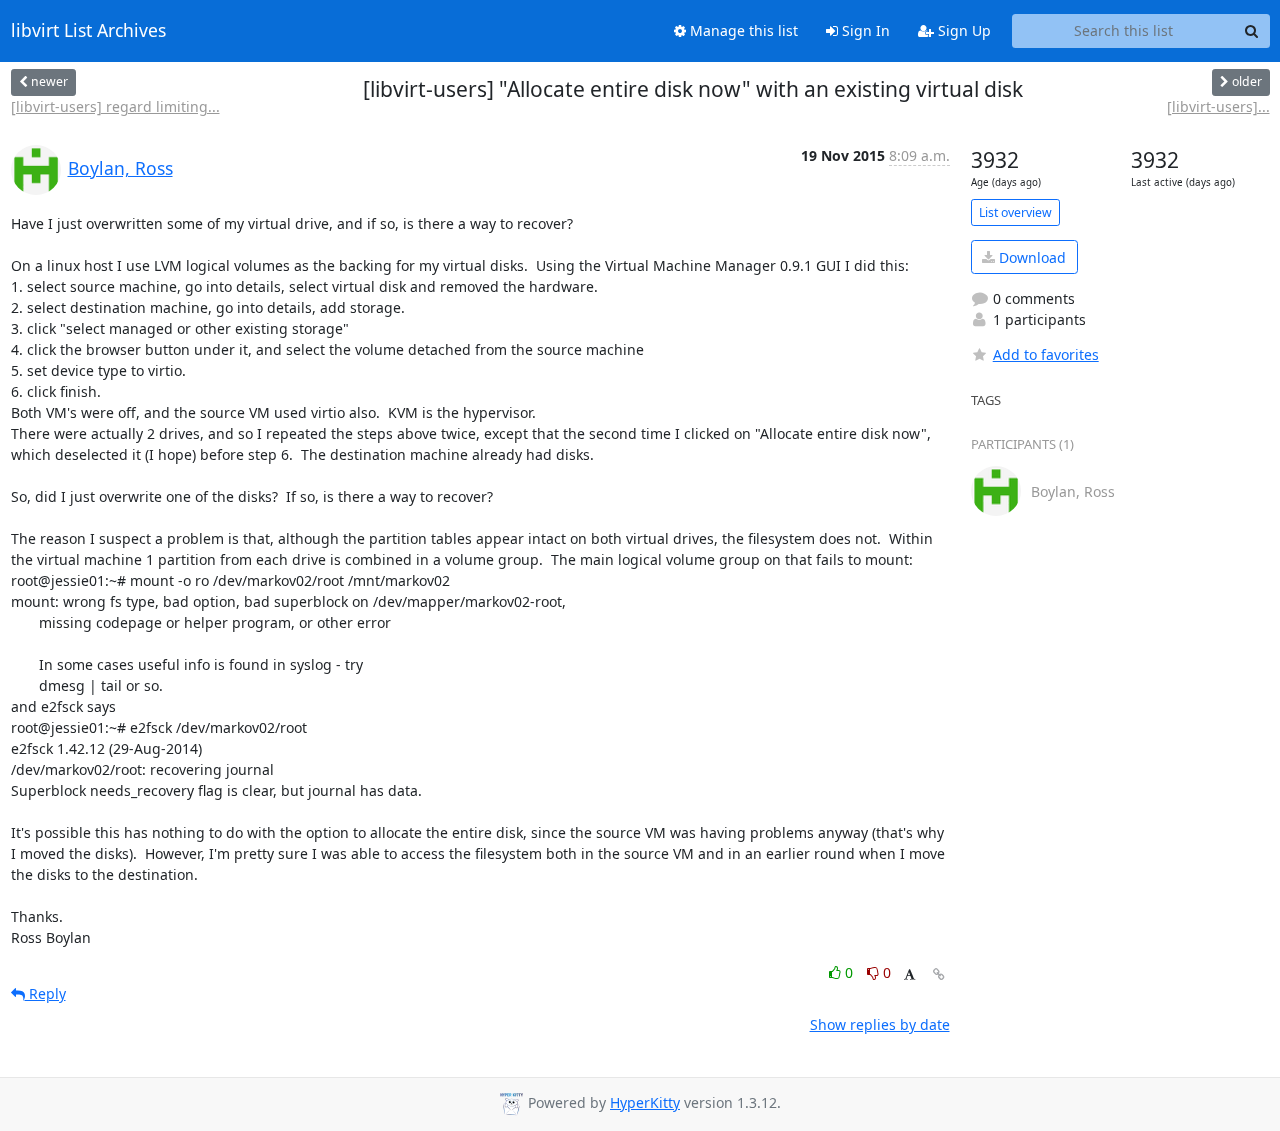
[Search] (1252, 31)
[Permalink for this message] (939, 974)
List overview (1015, 212)
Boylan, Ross (120, 168)
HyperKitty (645, 1102)
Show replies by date (880, 1024)
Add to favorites (1046, 354)
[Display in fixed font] (909, 975)
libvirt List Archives (88, 31)
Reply (45, 993)
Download (1030, 257)
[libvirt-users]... (1218, 106)
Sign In (864, 30)
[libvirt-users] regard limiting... (115, 106)
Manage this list (742, 30)
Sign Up (962, 30)
